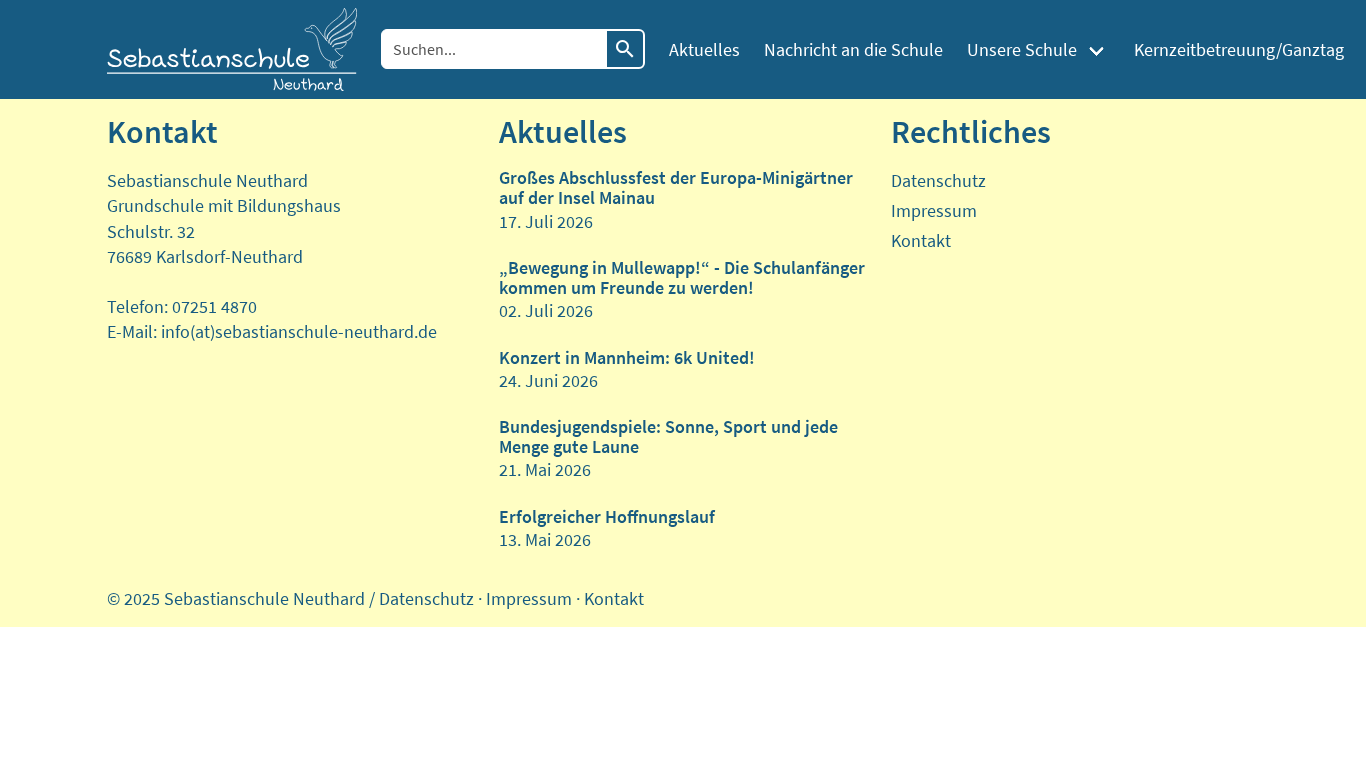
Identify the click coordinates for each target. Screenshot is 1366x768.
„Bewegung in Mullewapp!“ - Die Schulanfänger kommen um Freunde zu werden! (682, 277)
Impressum (934, 210)
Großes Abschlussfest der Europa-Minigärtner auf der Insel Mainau (676, 187)
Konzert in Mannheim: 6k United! (627, 357)
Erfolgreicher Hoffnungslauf (607, 516)
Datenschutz (938, 180)
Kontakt (921, 240)
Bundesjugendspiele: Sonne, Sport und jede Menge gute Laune (668, 436)
